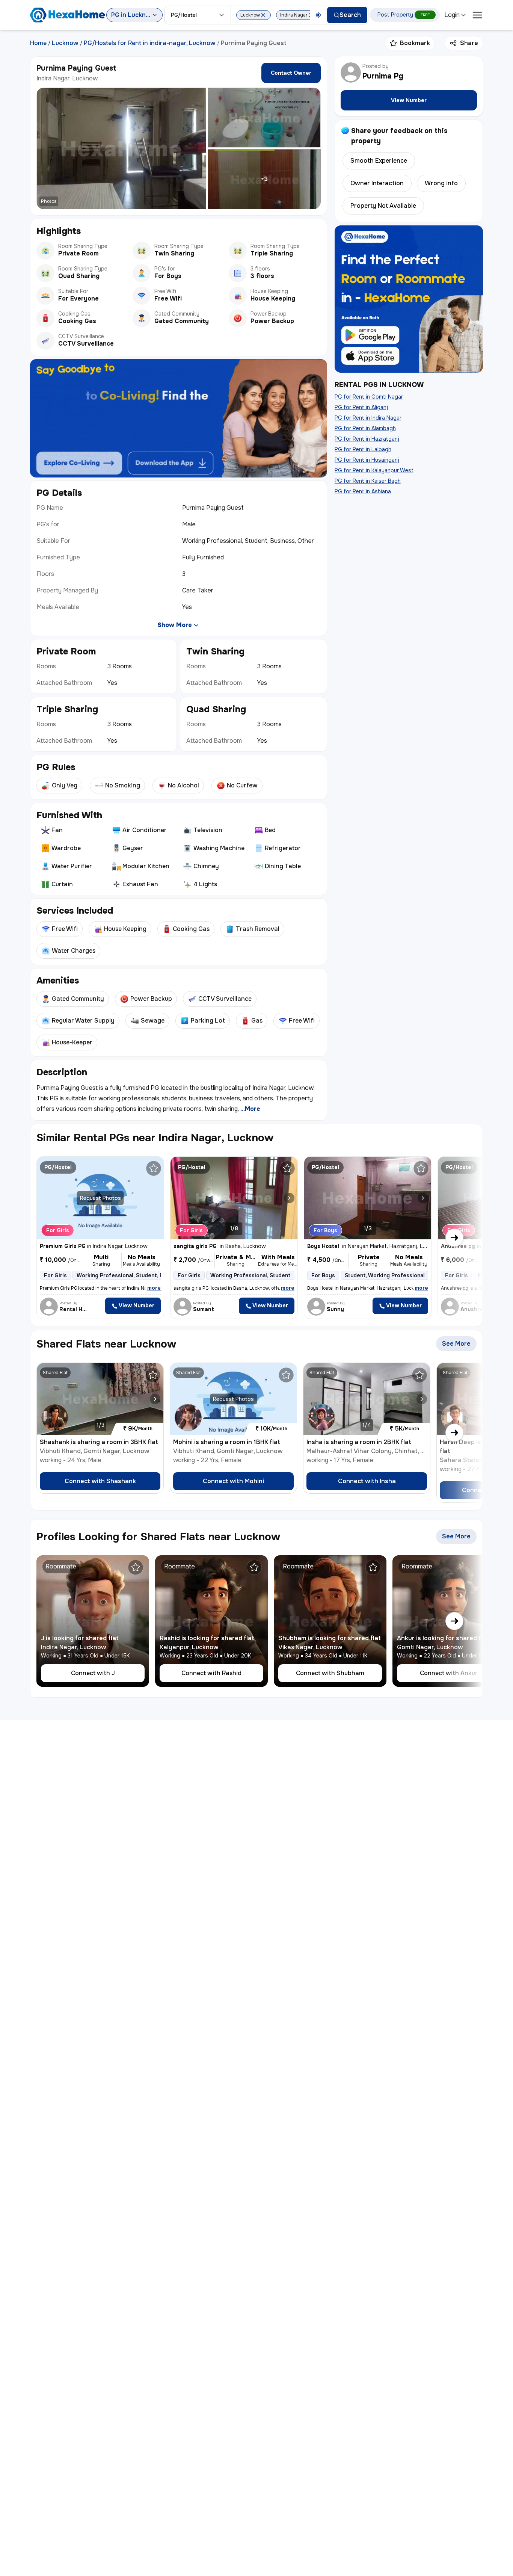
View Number (409, 100)
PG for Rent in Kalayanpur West (374, 470)
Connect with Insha (367, 1481)
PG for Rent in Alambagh (365, 428)
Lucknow (65, 43)
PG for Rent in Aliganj (361, 407)
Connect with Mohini (233, 1481)
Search (350, 15)
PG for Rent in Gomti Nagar (369, 397)
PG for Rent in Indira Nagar (368, 418)
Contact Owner (291, 73)
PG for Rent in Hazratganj (367, 439)
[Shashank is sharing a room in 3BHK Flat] (155, 1399)
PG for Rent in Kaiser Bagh (368, 481)
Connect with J (93, 1673)
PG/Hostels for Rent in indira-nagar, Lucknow (150, 43)
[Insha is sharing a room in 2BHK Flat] (422, 1399)
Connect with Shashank (100, 1481)
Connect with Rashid (211, 1673)
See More (459, 1345)
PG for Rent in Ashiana (363, 491)
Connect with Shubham (330, 1673)
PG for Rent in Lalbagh (363, 449)
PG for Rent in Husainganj (367, 460)
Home (38, 43)
